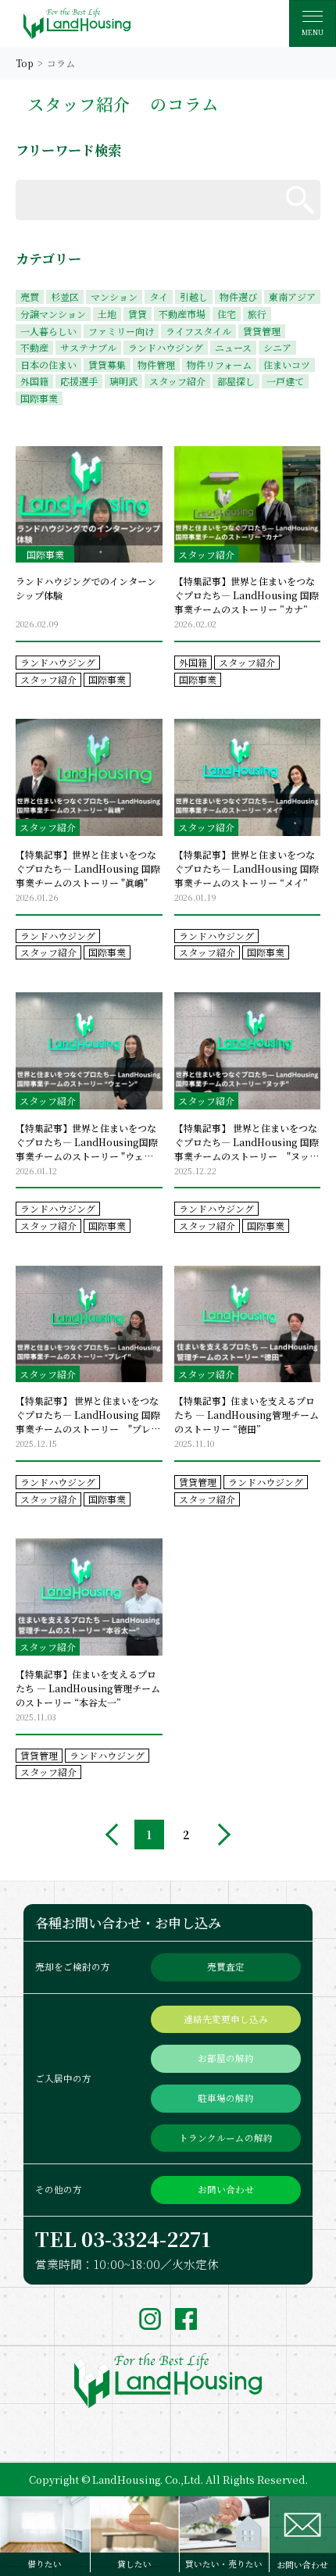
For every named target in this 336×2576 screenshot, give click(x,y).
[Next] (220, 1835)
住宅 (227, 314)
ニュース (233, 347)
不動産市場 (182, 314)
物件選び (238, 297)
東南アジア (292, 297)
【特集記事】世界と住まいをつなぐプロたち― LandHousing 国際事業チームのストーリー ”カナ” (247, 595)
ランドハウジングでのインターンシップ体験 (86, 588)
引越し (194, 297)
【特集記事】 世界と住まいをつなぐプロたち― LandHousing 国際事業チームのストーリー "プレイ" (88, 1415)
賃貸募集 (107, 364)
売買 (30, 297)
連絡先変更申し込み (226, 2019)
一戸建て (285, 381)
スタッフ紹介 (177, 381)
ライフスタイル (198, 331)
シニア (277, 347)
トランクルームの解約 (226, 2138)
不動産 (34, 347)
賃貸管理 (262, 331)
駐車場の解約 (226, 2098)
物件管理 (156, 364)
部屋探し (236, 381)
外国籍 (34, 381)
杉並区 (65, 297)
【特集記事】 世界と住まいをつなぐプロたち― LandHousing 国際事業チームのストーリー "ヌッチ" (247, 1142)
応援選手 (79, 381)
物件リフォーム (219, 364)
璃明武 (123, 381)
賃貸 (138, 314)
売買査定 (226, 1967)
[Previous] (116, 1835)
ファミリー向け (121, 331)
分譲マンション (53, 314)
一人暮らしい (48, 331)
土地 (107, 314)
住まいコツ (287, 364)
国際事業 (39, 398)
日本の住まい (48, 364)
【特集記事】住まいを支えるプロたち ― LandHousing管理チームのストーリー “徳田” (247, 1415)
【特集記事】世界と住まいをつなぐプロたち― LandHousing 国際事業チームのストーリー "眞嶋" (88, 868)
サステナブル (88, 347)
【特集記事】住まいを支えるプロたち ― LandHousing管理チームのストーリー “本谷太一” (88, 1688)
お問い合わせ (226, 2189)
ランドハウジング (166, 347)
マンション (114, 297)
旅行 (257, 314)
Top (25, 63)
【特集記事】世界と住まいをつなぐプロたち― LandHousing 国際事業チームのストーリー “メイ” (247, 868)
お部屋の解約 (226, 2058)
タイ (159, 297)
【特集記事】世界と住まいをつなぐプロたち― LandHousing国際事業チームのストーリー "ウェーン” (87, 1142)
